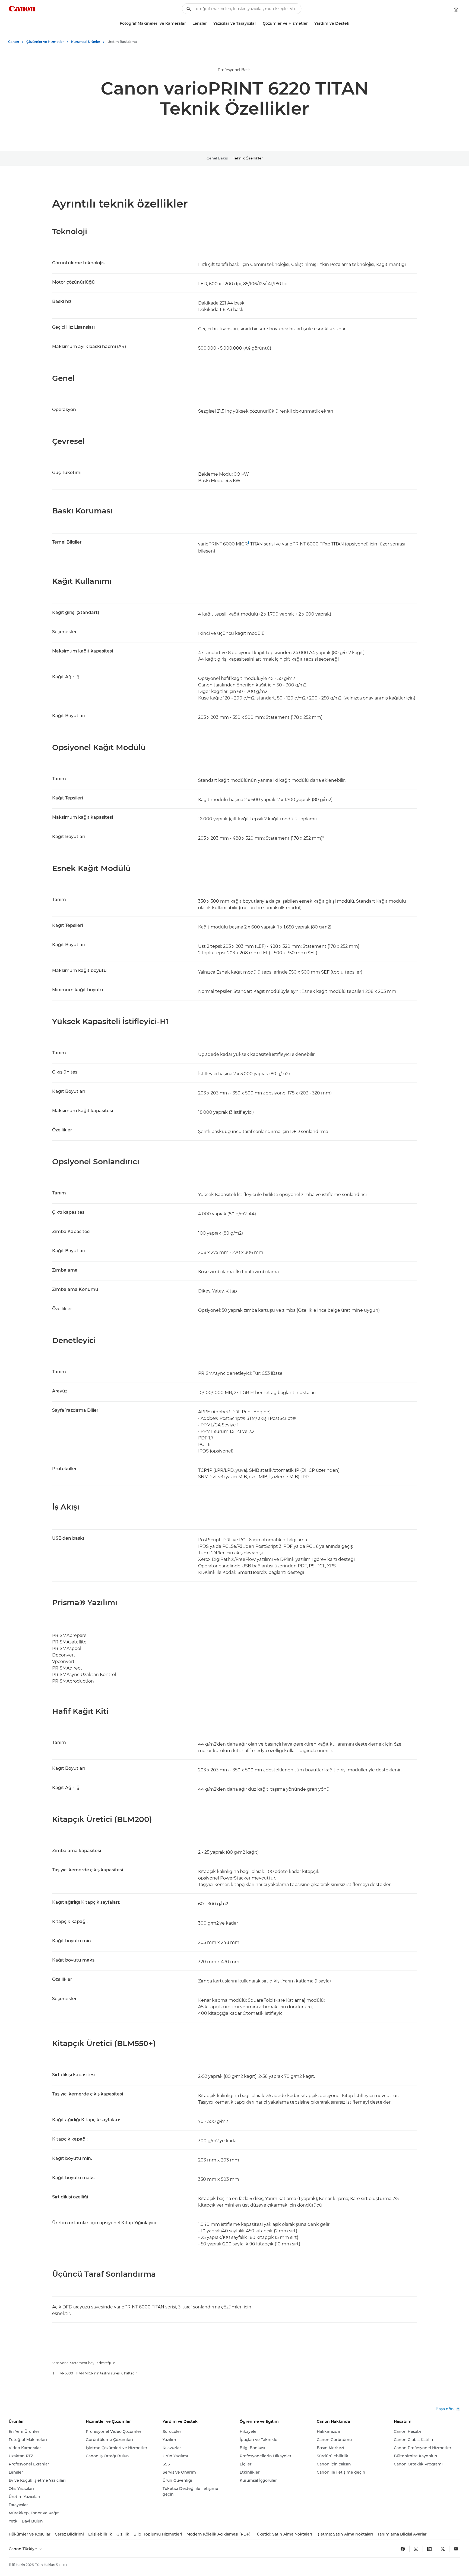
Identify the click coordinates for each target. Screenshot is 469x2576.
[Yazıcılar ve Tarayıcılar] (258, 23)
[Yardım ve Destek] (351, 23)
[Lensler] (209, 23)
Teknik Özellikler (248, 158)
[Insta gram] (416, 2549)
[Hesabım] (456, 10)
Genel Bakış (217, 158)
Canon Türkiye (23, 2549)
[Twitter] (443, 2549)
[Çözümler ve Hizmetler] (310, 23)
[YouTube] (456, 2549)
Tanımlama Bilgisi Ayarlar (402, 2534)
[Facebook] (403, 2549)
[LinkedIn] (429, 2549)
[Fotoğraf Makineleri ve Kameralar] (188, 23)
